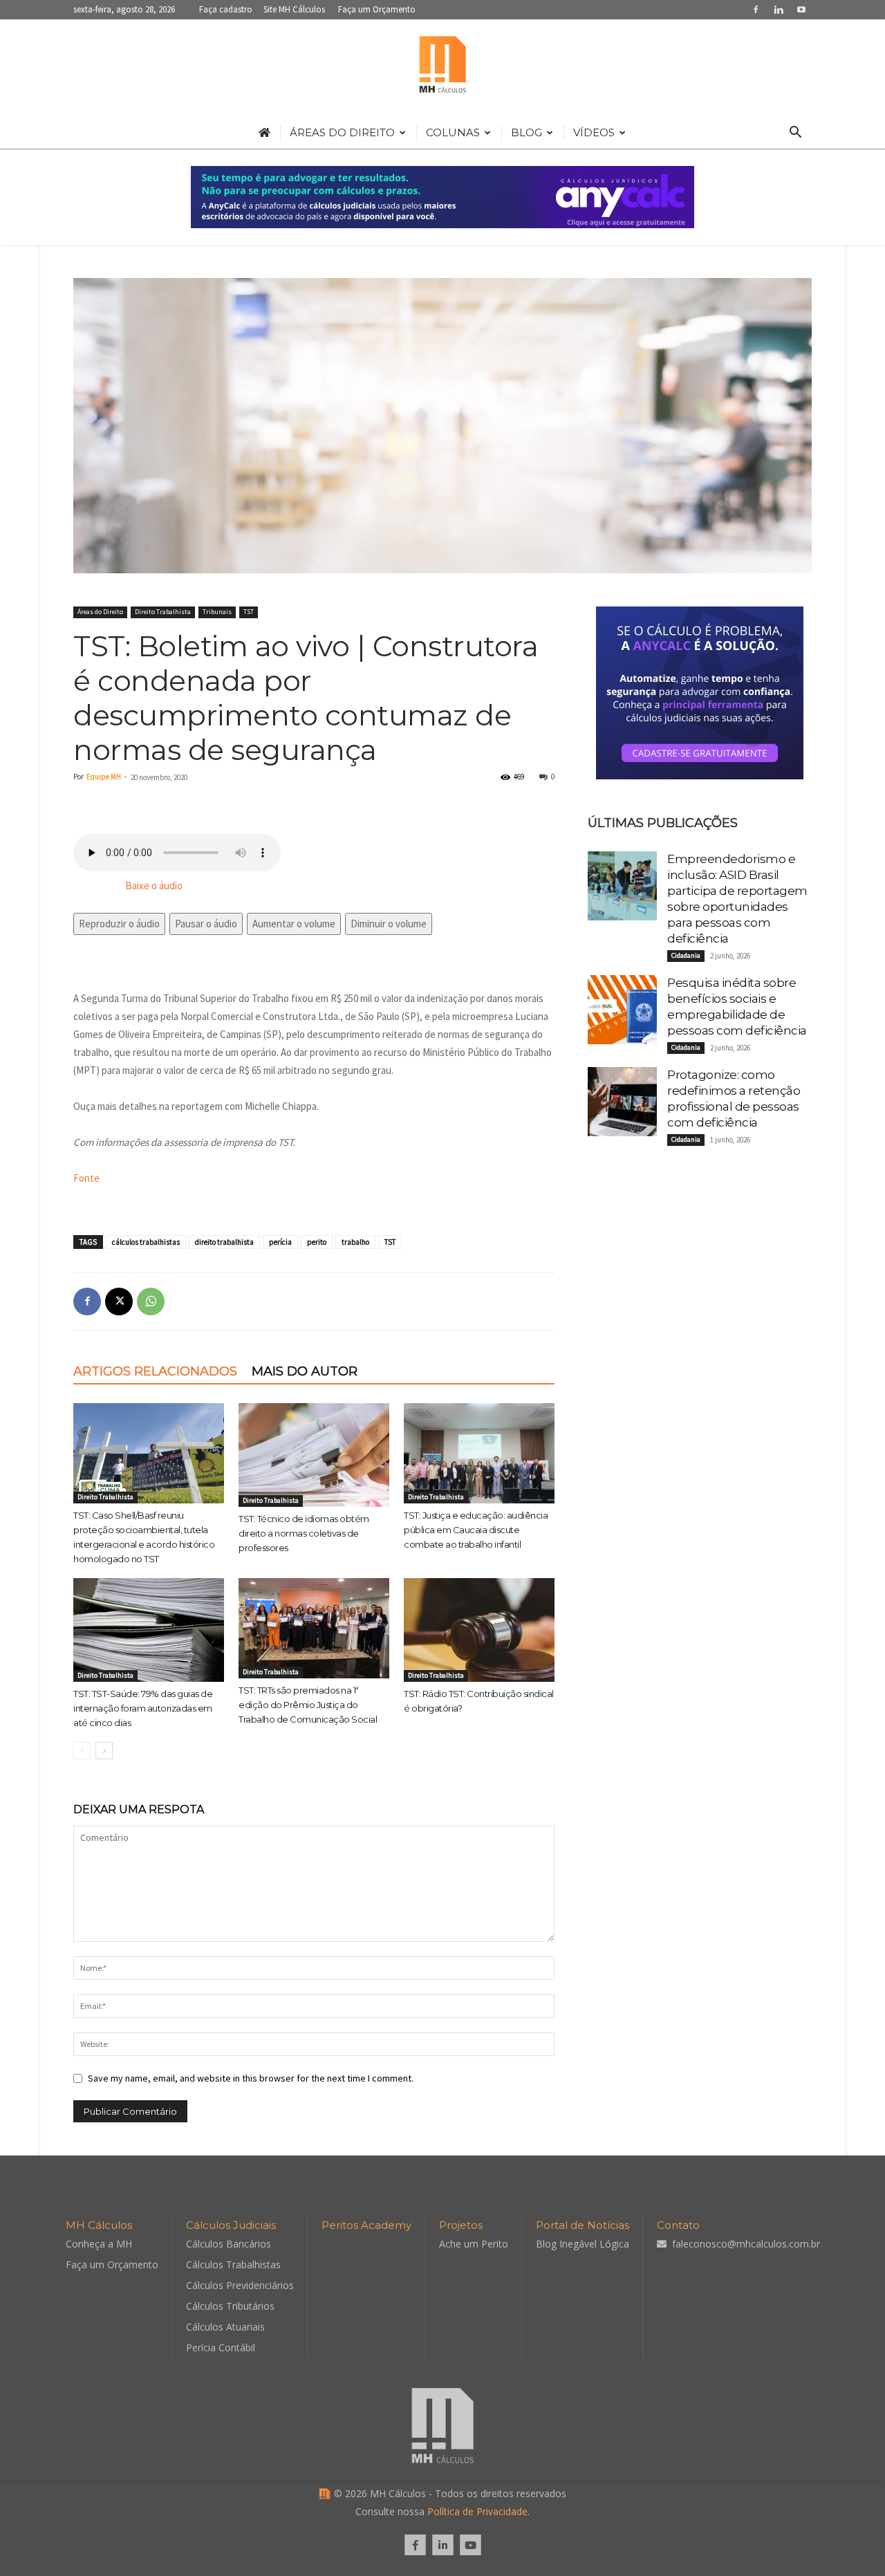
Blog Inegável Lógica (583, 2244)
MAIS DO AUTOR (305, 1371)
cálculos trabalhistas (146, 1242)
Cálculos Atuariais (225, 2327)
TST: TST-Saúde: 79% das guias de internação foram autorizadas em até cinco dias (143, 1708)
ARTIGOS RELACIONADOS (155, 1371)
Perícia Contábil (221, 2347)
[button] (795, 134)
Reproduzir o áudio (119, 924)
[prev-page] (82, 1751)
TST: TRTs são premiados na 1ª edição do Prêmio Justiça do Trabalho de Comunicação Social (308, 1705)
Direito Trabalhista (163, 612)
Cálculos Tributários (230, 2306)
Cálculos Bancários (229, 2244)
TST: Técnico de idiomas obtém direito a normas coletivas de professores (304, 1533)
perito (317, 1242)
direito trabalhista (224, 1242)
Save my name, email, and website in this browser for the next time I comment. (251, 2078)
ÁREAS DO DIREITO (342, 132)
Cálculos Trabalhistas (233, 2264)
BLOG (527, 132)
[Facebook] (756, 9)
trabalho (355, 1242)
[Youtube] (801, 9)
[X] (119, 1301)
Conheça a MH (99, 2244)
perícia (280, 1242)
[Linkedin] (779, 9)
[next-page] (104, 1751)
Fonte (86, 1178)
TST (249, 612)
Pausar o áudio (206, 924)
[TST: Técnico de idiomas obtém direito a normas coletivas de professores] (314, 1455)
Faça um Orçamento (377, 9)
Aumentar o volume (294, 924)
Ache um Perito (474, 2244)
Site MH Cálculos (294, 9)
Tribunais (217, 612)
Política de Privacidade (477, 2511)
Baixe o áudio (154, 886)
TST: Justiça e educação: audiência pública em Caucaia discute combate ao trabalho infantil (476, 1530)
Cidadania (686, 955)
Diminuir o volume (389, 924)
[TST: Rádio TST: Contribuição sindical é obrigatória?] (479, 1630)
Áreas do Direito (100, 612)
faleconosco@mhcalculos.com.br (746, 2244)
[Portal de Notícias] (442, 68)
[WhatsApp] (151, 1301)
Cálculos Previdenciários (240, 2285)
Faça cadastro (226, 9)
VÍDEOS (594, 132)
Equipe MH (104, 777)
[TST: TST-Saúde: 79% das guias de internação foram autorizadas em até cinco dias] (149, 1630)
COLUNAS (453, 132)
